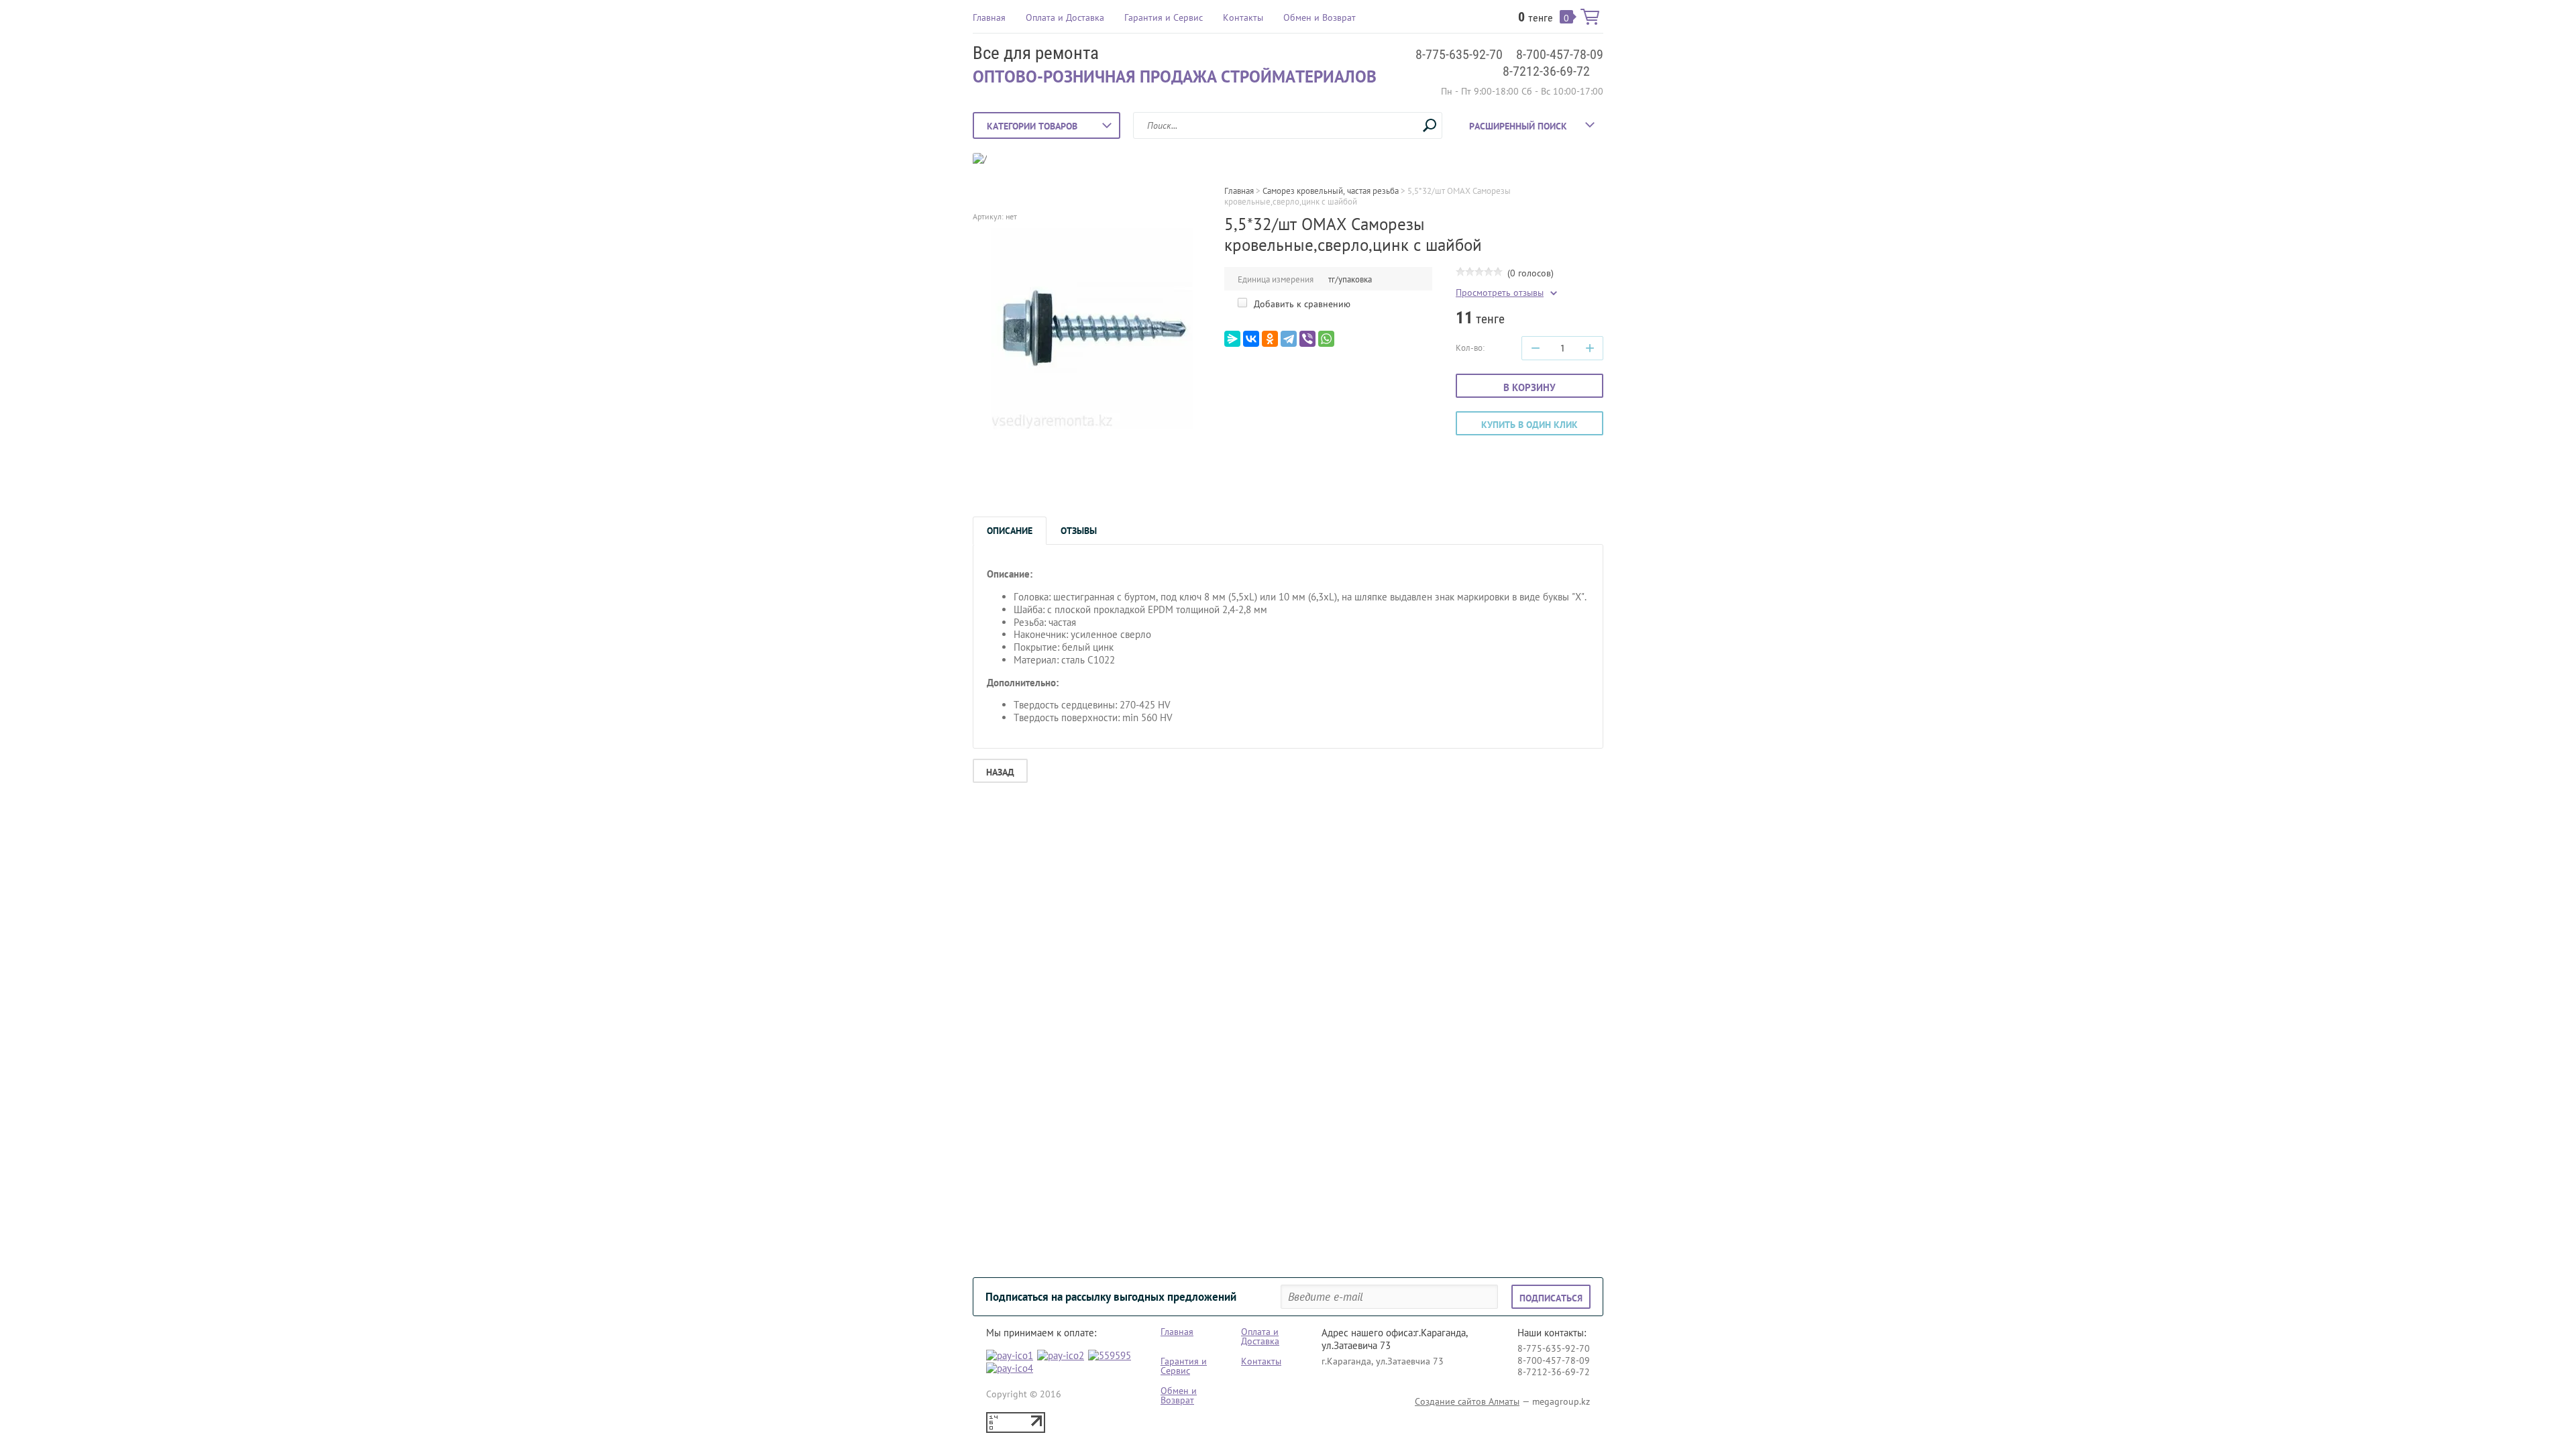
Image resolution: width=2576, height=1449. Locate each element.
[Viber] (1307, 339)
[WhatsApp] (1326, 339)
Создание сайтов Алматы (1467, 1401)
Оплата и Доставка (1065, 17)
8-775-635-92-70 (1459, 54)
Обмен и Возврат (1320, 17)
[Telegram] (1289, 339)
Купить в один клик (1529, 425)
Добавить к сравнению (1301, 304)
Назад (1000, 772)
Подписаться (1551, 1298)
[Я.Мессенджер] (1232, 339)
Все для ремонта (1036, 53)
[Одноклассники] (1270, 339)
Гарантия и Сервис (1164, 17)
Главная (989, 17)
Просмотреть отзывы (1500, 293)
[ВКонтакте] (1251, 339)
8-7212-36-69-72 (1546, 71)
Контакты (1243, 17)
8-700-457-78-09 (1560, 54)
